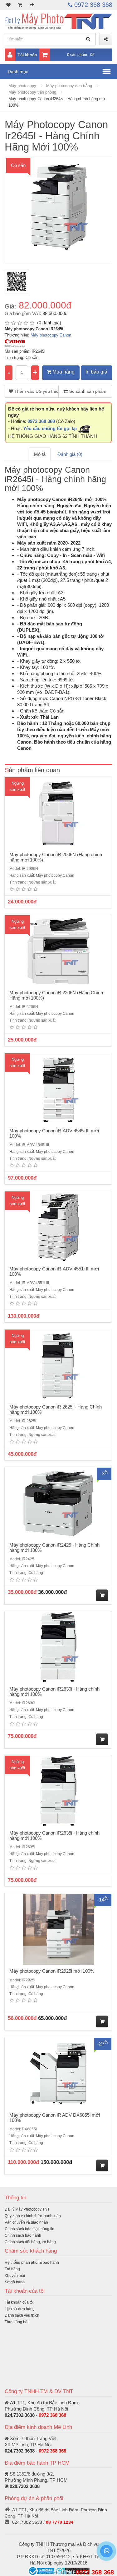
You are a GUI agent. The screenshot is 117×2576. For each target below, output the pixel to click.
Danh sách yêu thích (22, 2315)
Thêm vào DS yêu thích (36, 391)
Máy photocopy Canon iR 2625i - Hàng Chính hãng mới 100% (56, 1409)
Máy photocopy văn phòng (32, 92)
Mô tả (40, 454)
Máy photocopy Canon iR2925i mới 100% (52, 1971)
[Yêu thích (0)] (8, 5)
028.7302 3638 (25, 2486)
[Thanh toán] (32, 5)
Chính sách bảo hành (23, 2235)
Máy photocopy (22, 86)
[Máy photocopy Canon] (15, 343)
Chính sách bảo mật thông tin (29, 2229)
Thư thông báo (17, 2322)
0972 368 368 (92, 5)
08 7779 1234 (60, 2522)
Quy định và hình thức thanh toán (33, 2216)
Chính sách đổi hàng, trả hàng (30, 2242)
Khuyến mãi (15, 2276)
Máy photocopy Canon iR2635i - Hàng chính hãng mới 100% (54, 1836)
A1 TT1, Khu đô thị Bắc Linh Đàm (44, 2403)
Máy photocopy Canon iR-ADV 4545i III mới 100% (54, 1133)
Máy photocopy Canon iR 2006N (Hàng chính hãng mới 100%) (56, 857)
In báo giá (96, 372)
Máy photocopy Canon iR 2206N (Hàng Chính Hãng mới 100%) (56, 995)
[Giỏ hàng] (20, 5)
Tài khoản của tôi (19, 2302)
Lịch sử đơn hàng (20, 2309)
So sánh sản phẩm (87, 391)
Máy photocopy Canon (51, 335)
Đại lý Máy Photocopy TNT (27, 2209)
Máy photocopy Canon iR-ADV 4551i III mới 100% (54, 1271)
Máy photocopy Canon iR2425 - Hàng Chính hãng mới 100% (54, 1548)
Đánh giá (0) (70, 454)
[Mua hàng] (102, 1595)
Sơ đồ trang (15, 2282)
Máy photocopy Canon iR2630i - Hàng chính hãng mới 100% (54, 1692)
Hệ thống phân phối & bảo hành (32, 2263)
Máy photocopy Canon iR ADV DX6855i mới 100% (55, 2118)
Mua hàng (63, 372)
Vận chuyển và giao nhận (26, 2222)
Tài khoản (27, 55)
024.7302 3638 (20, 2415)
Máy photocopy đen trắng (69, 86)
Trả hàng (12, 2269)
